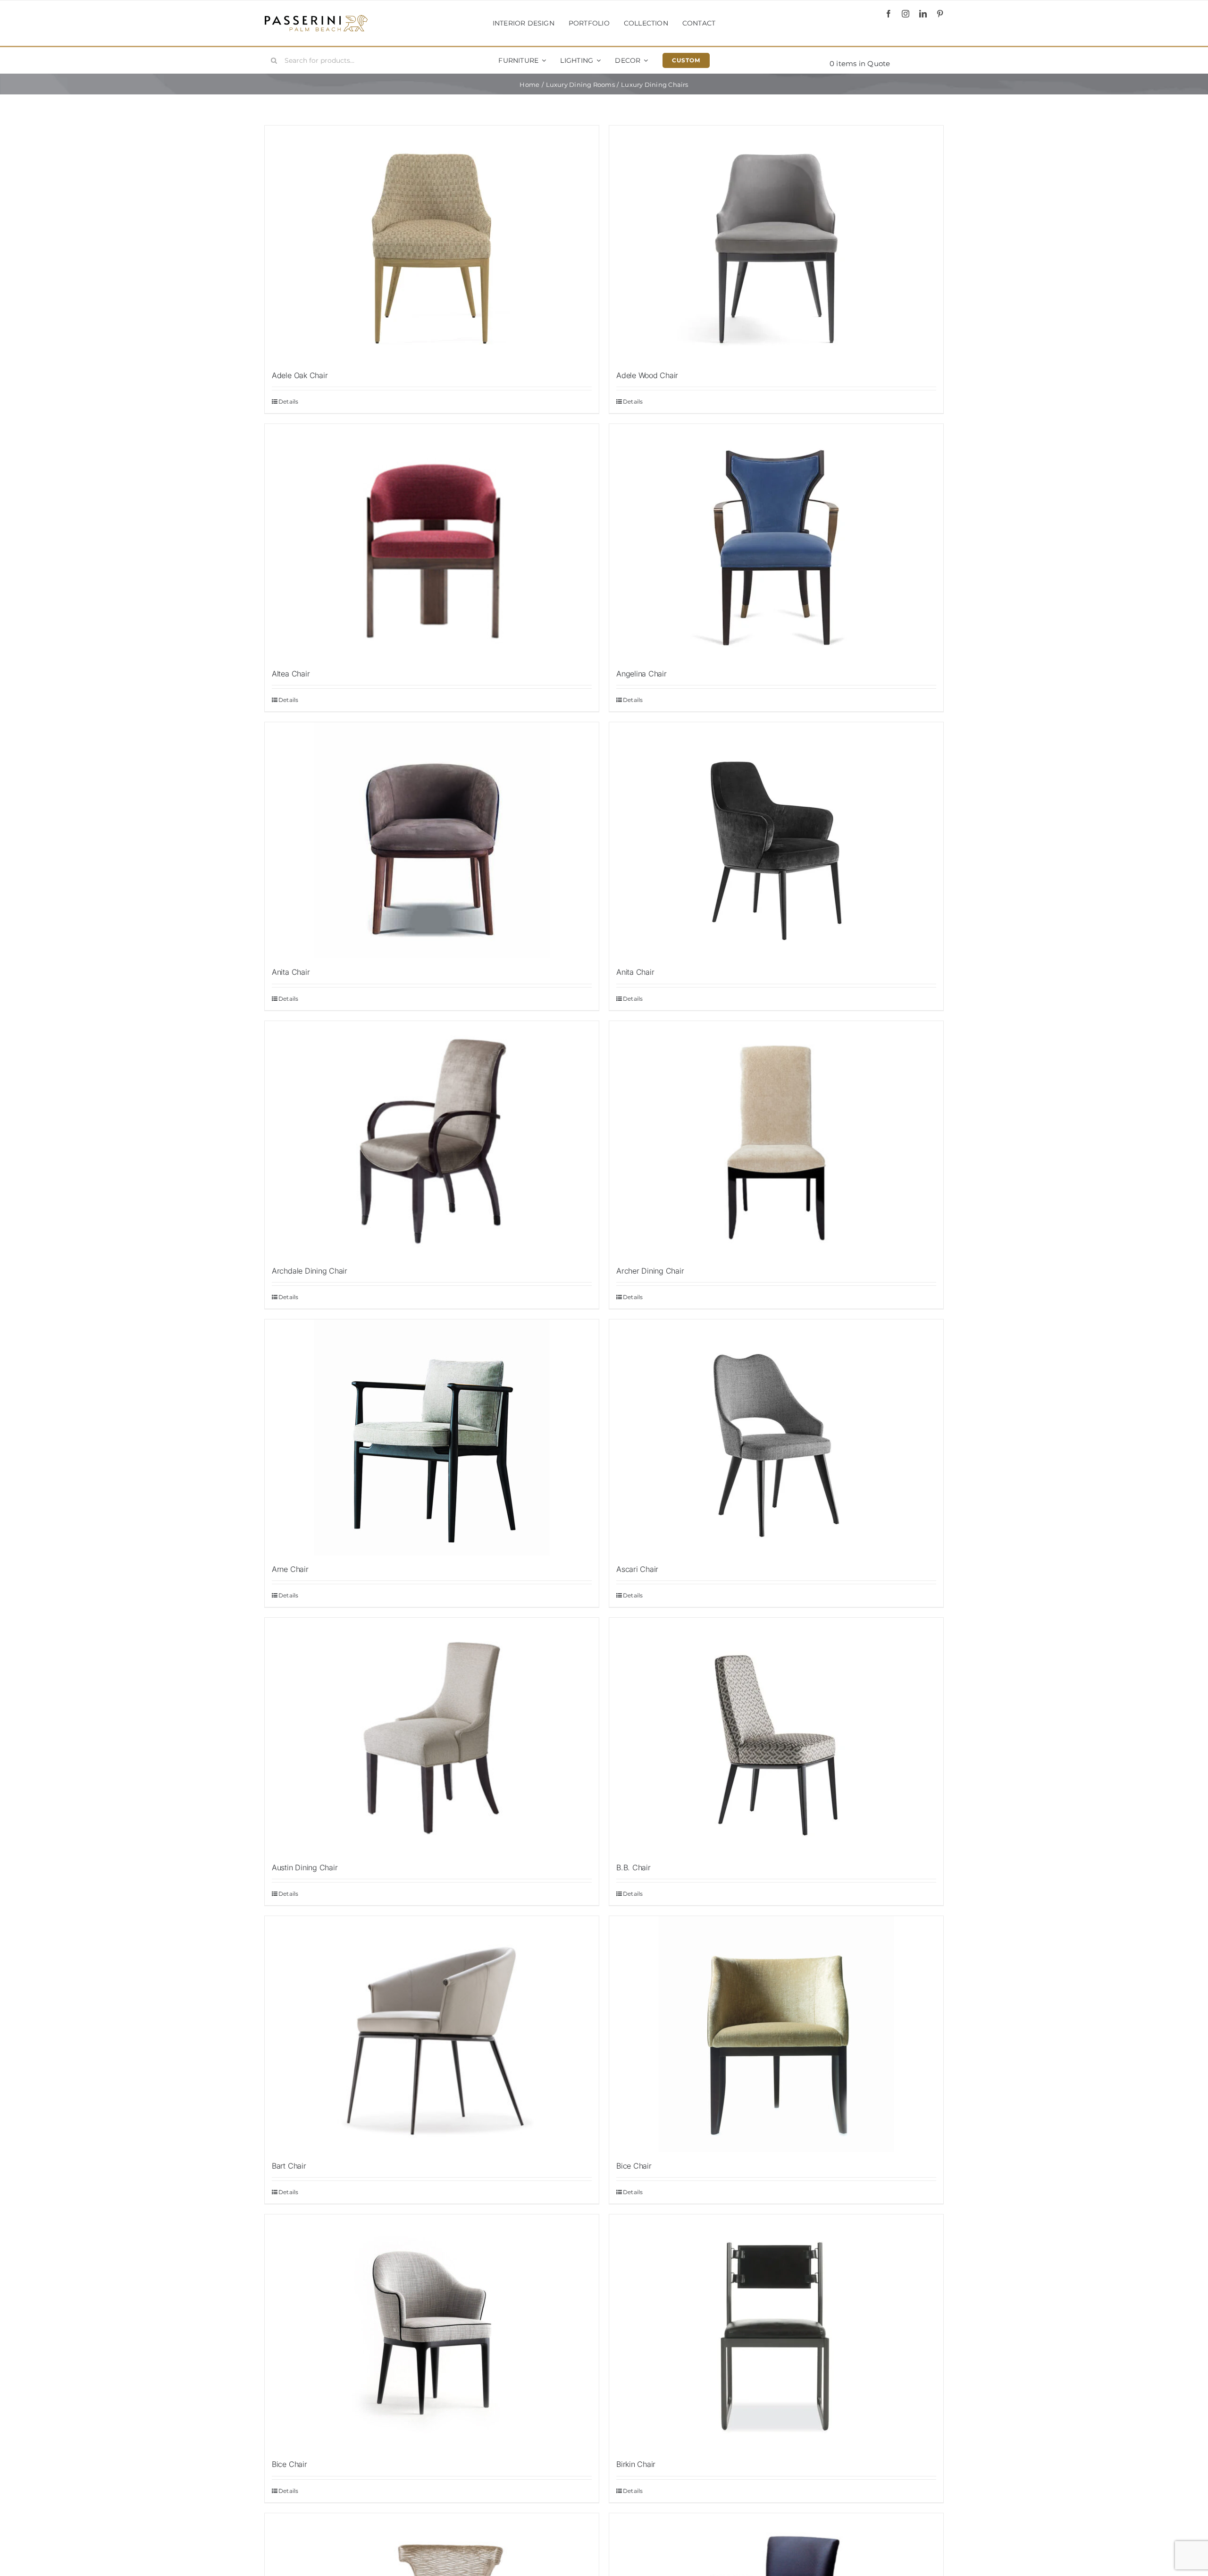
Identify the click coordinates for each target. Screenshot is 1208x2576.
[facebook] (889, 14)
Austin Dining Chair (305, 1867)
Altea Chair (291, 674)
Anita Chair (291, 972)
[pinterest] (940, 14)
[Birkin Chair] (776, 2332)
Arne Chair (290, 1569)
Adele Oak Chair (300, 375)
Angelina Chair (642, 674)
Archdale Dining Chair (310, 1271)
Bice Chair (634, 2166)
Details (289, 401)
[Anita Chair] (776, 840)
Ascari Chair (637, 1569)
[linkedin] (923, 14)
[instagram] (906, 14)
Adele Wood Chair (647, 375)
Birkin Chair (636, 2464)
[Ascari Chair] (776, 1437)
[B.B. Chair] (776, 1736)
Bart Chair (289, 2166)
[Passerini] (316, 18)
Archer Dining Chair (650, 1271)
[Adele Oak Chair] (432, 244)
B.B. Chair (633, 1867)
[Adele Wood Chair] (776, 244)
